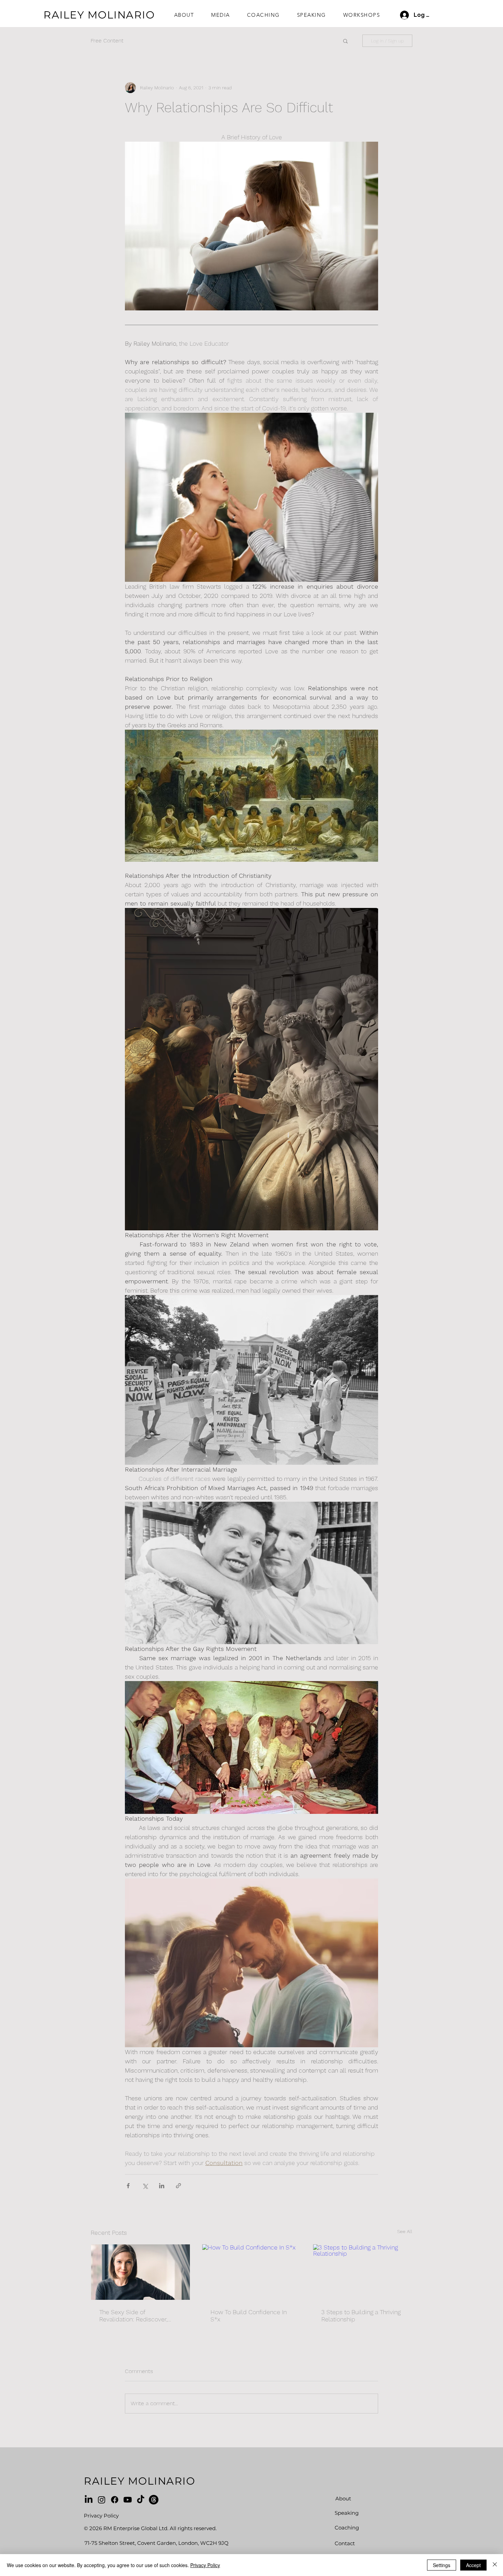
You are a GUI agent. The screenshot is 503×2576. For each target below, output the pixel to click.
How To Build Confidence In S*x (249, 2316)
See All (405, 2231)
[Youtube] (128, 2500)
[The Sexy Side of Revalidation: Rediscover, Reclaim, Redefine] (140, 2272)
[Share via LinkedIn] (162, 2186)
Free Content (107, 41)
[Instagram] (102, 2500)
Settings (442, 2565)
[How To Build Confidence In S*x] (252, 2272)
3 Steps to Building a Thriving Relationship (361, 2316)
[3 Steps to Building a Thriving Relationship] (363, 2272)
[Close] (495, 2565)
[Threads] (154, 2500)
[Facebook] (115, 2500)
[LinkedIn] (89, 2500)
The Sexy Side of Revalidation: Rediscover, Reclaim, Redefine (133, 2316)
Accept (473, 2565)
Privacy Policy (205, 2565)
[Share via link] (178, 2186)
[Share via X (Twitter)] (145, 2186)
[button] (345, 41)
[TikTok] (141, 2500)
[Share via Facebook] (128, 2186)
